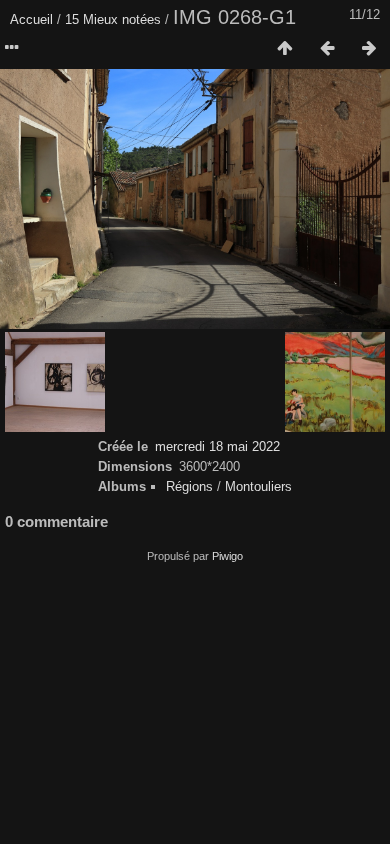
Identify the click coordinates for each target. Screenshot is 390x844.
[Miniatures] (285, 49)
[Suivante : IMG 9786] (369, 49)
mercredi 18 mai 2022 (217, 446)
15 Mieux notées (113, 19)
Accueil (31, 19)
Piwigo (227, 556)
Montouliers (258, 486)
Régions (189, 486)
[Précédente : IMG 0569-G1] (327, 49)
